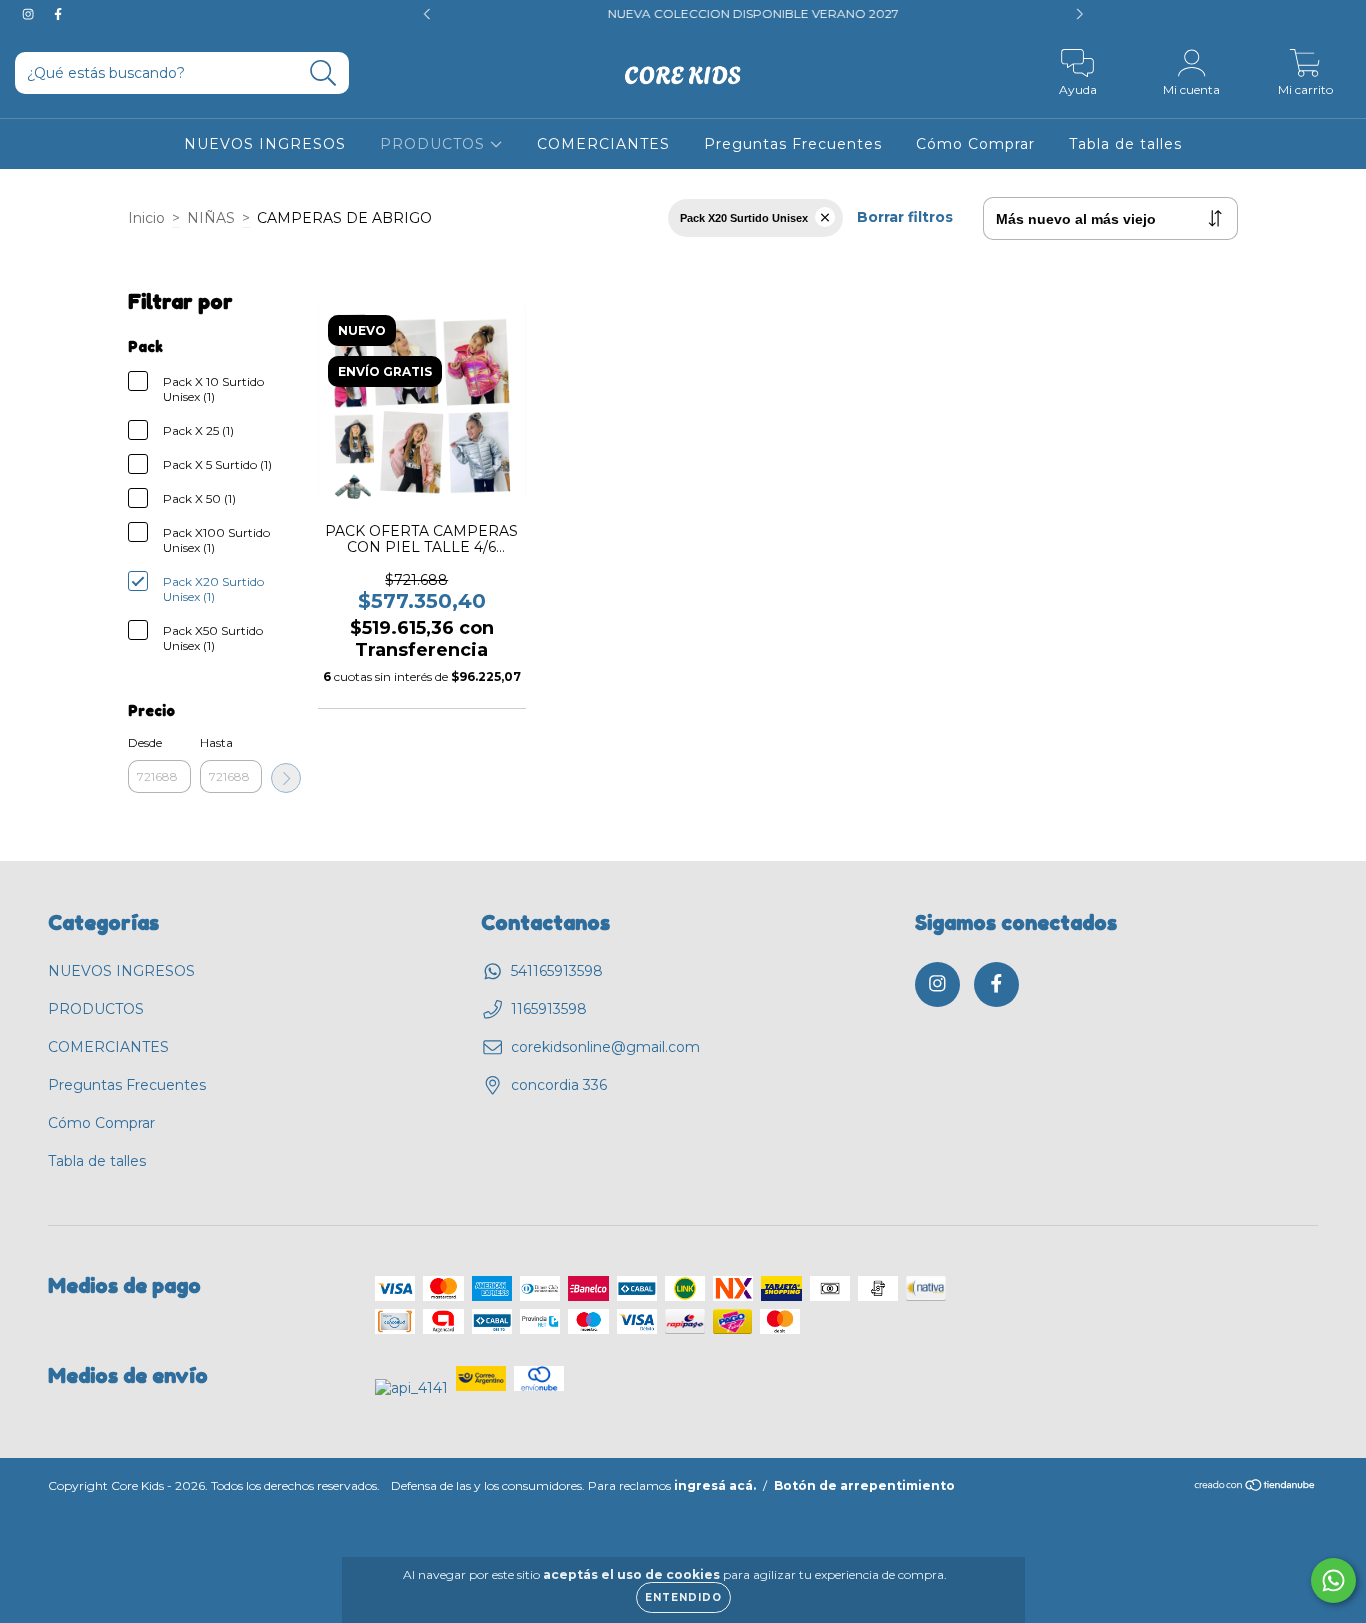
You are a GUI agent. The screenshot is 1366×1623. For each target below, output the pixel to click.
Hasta (216, 742)
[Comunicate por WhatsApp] (1333, 1580)
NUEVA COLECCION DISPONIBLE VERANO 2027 (707, 13)
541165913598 (557, 971)
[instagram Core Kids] (30, 14)
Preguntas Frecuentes (793, 144)
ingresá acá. (715, 1485)
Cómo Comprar (975, 144)
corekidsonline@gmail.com (605, 1047)
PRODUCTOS (435, 144)
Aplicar (286, 778)
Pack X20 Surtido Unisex (744, 218)
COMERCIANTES (603, 144)
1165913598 (549, 1009)
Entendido (683, 1597)
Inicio (146, 218)
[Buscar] (323, 73)
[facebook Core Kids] (58, 14)
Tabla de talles (1125, 144)
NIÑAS (211, 218)
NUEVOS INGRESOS (265, 144)
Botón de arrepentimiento (864, 1485)
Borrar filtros (905, 217)
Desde (145, 742)
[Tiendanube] (1255, 1487)
